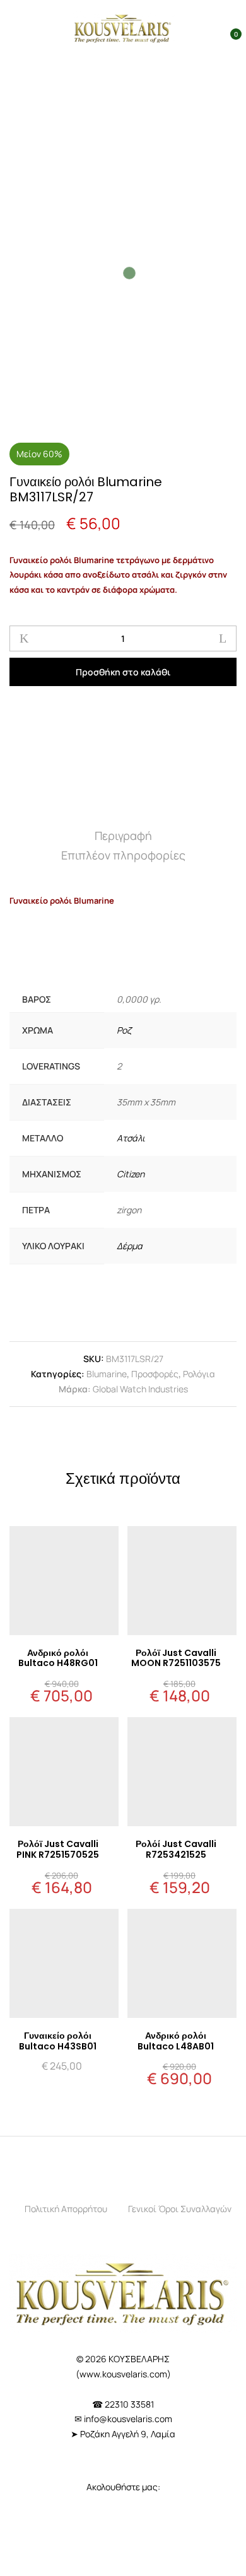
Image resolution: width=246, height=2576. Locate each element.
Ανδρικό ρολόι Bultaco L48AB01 (176, 2041)
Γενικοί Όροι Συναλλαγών (180, 2209)
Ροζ (124, 1030)
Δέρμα (130, 1246)
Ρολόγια (199, 1374)
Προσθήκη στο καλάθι (123, 672)
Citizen (131, 1174)
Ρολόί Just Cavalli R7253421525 (176, 1849)
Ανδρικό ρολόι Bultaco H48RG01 (58, 1658)
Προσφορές (155, 1374)
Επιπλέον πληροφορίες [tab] (123, 855)
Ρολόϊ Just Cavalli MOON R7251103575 (176, 1658)
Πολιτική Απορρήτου (66, 2209)
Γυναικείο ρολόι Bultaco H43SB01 (58, 2041)
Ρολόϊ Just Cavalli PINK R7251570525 (58, 1849)
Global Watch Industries (140, 1389)
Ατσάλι (131, 1138)
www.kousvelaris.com (123, 2374)
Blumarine (107, 1374)
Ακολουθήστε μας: (123, 2487)
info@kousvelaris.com (128, 2419)
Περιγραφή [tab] (123, 836)
